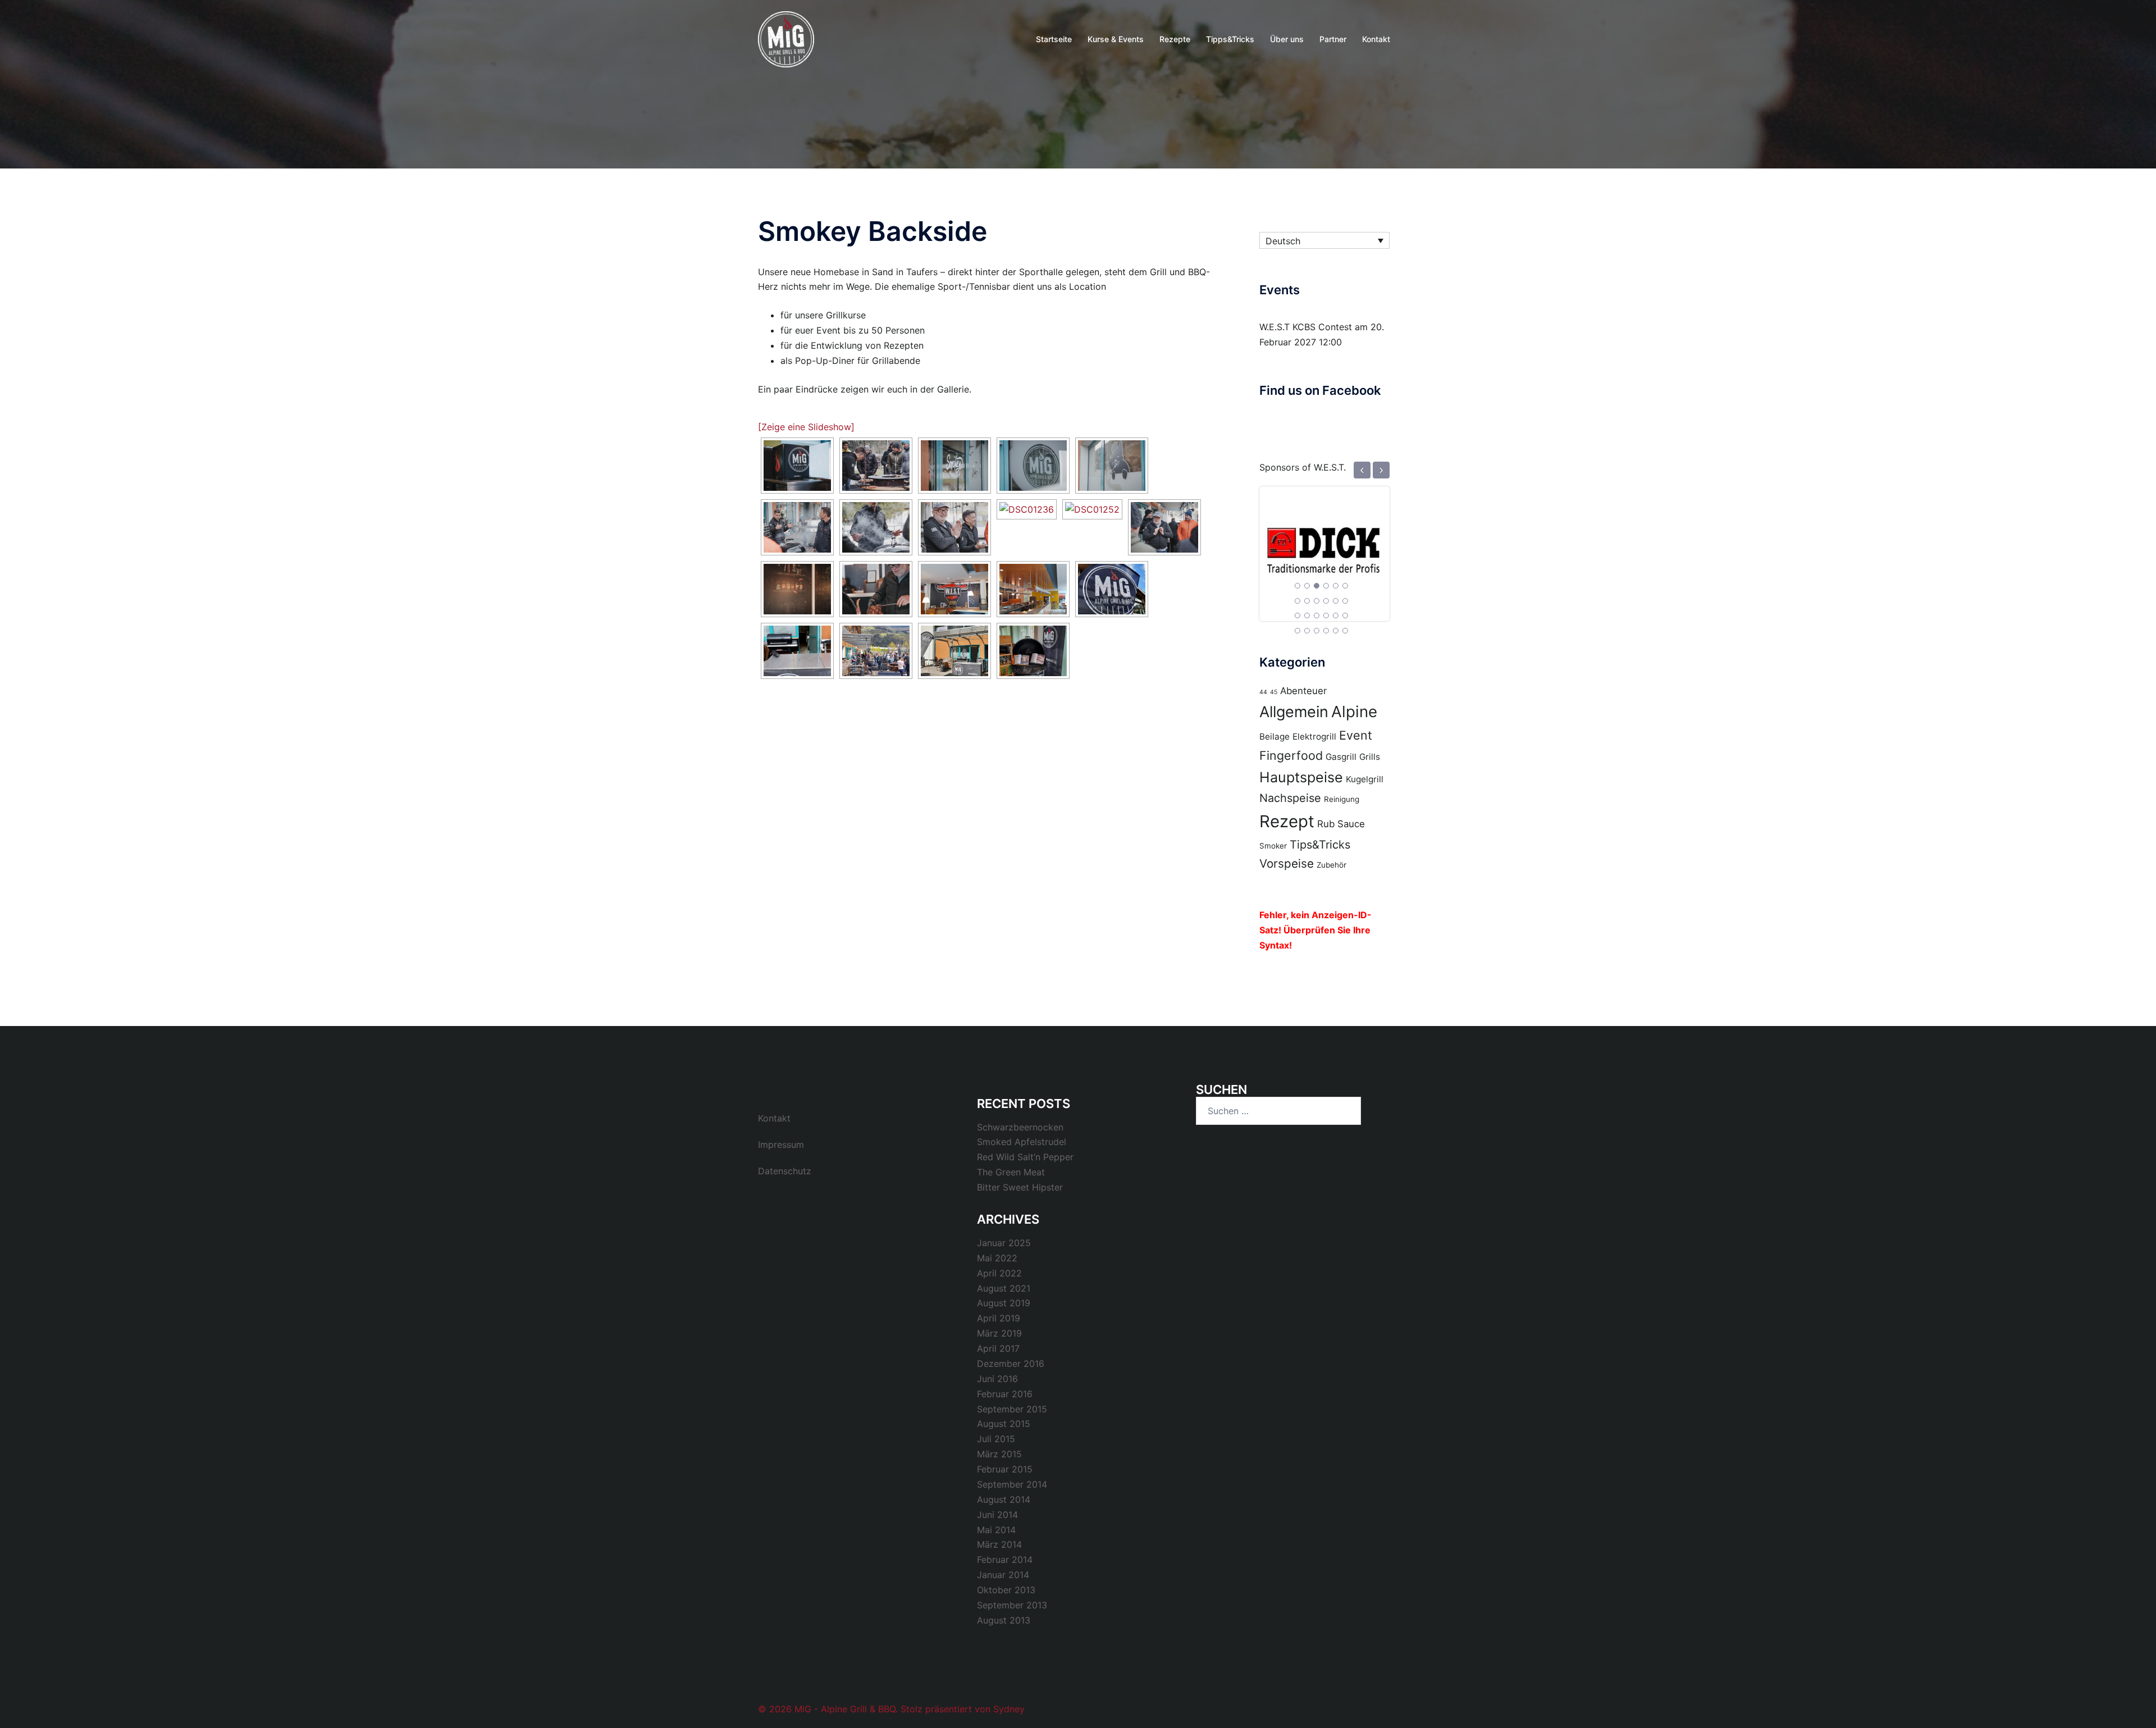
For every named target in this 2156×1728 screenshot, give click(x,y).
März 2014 (999, 1544)
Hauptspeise (1301, 777)
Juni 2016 (997, 1379)
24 (1345, 631)
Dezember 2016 (1011, 1364)
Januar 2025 (1004, 1243)
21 (1317, 631)
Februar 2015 (1005, 1469)
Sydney (1009, 1709)
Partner (1333, 39)
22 (1326, 631)
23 (1336, 631)
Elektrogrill (1314, 737)
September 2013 (1012, 1605)
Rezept (1287, 821)
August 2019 (1004, 1303)
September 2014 (1012, 1484)
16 (1326, 615)
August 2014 (1004, 1499)
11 (1336, 601)
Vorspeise (1287, 863)
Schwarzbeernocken (1020, 1127)
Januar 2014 (1003, 1575)
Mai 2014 (996, 1530)
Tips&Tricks (1320, 845)
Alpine (1354, 712)
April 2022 (999, 1273)
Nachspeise (1290, 798)
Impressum (781, 1145)
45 (1274, 692)
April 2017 (998, 1348)
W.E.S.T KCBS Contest (1306, 327)
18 (1345, 615)
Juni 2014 (997, 1515)
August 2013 (1004, 1620)
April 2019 (999, 1318)
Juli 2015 (996, 1439)
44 (1263, 692)
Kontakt (1376, 39)
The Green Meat (1011, 1172)
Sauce (1351, 824)
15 (1317, 615)
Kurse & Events (1116, 39)
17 (1336, 615)
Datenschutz (785, 1171)
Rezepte (1175, 39)
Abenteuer (1303, 691)
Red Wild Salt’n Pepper (1025, 1157)
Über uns (1287, 39)
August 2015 (1004, 1424)
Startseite (1054, 39)
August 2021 (1004, 1288)
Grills (1370, 757)
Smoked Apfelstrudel (1022, 1142)
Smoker (1273, 846)
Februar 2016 (1005, 1394)
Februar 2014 (1005, 1560)
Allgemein (1294, 712)
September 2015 (1012, 1409)
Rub (1326, 824)
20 (1307, 631)
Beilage (1275, 737)
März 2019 (999, 1333)
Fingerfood (1291, 755)
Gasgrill (1341, 757)
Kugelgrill (1365, 779)
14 (1307, 615)
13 (1298, 615)
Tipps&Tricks (1230, 39)
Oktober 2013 (1006, 1590)
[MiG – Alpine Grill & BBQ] (786, 38)
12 (1345, 601)
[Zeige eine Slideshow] (806, 427)
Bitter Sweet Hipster (1020, 1187)
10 (1326, 601)
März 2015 (999, 1454)
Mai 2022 (997, 1258)
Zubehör (1331, 865)
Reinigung (1342, 799)
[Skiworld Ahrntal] (1324, 545)
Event (1356, 735)
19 (1298, 631)
